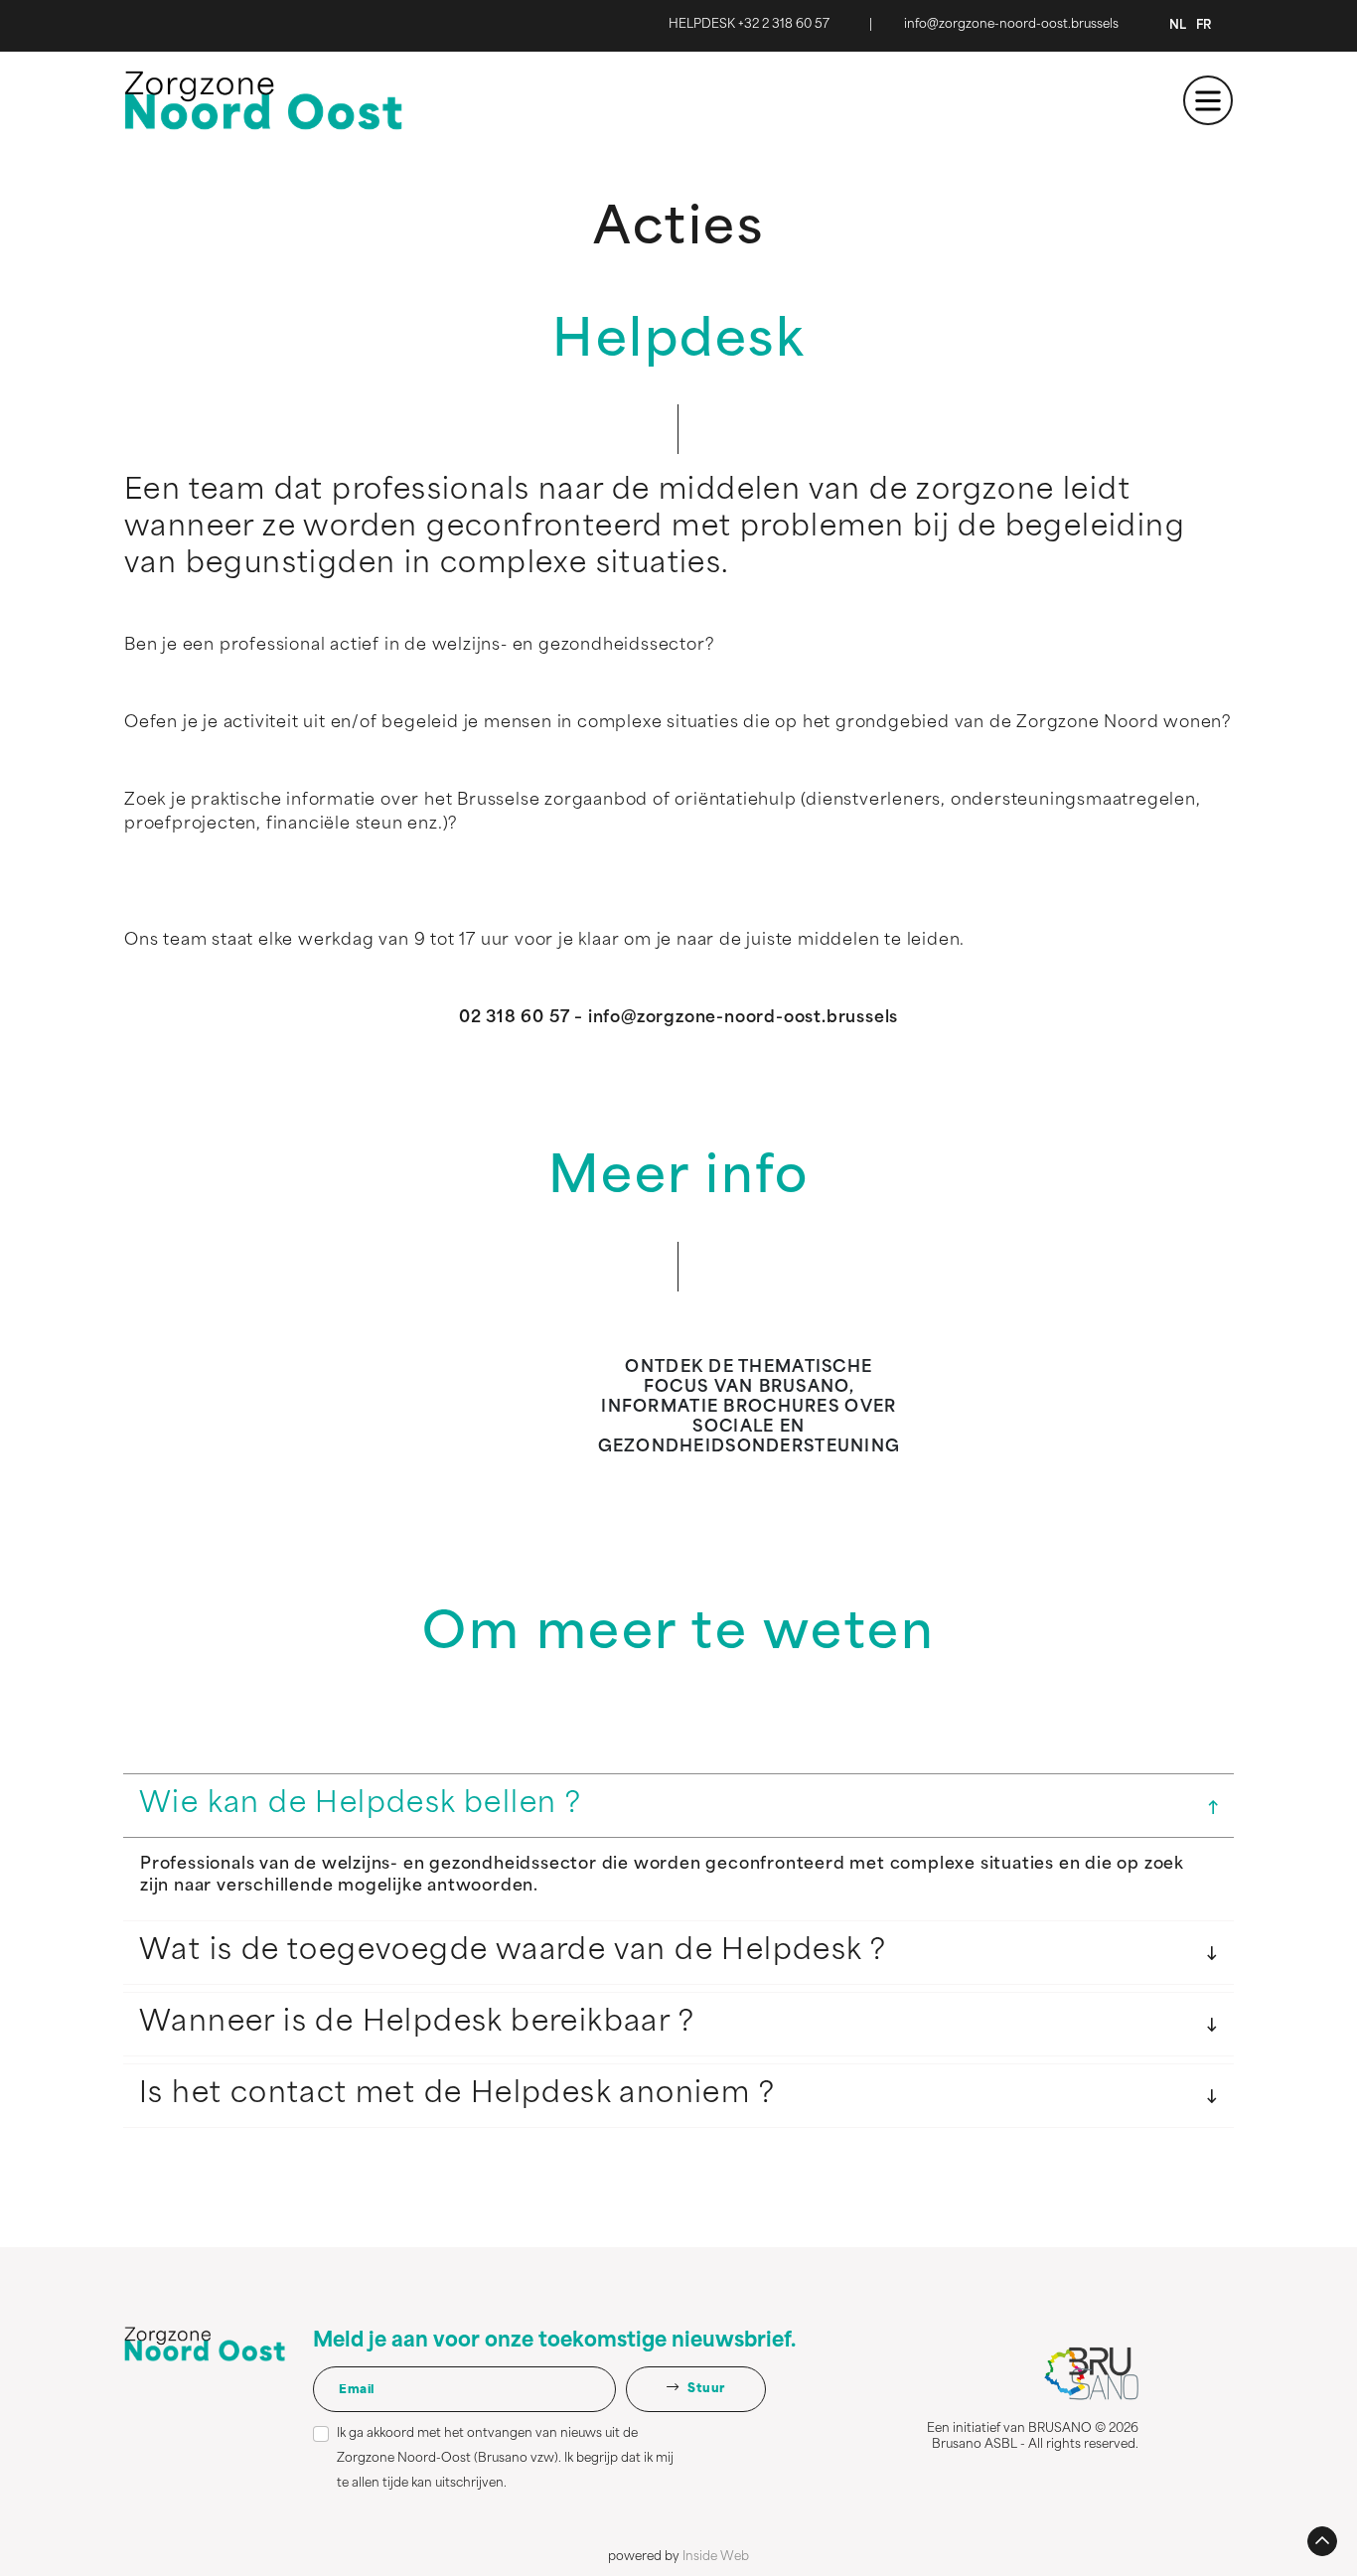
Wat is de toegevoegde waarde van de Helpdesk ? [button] (513, 1952)
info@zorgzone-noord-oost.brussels (1011, 25)
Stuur (705, 2389)
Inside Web (716, 2557)
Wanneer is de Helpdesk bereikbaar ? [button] (417, 2024)
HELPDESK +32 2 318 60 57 (749, 25)
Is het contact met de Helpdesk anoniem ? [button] (457, 2095)
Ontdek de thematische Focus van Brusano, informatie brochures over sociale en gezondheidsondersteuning (750, 1408)
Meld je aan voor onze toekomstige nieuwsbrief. (554, 2342)
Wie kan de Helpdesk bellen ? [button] (360, 1805)
